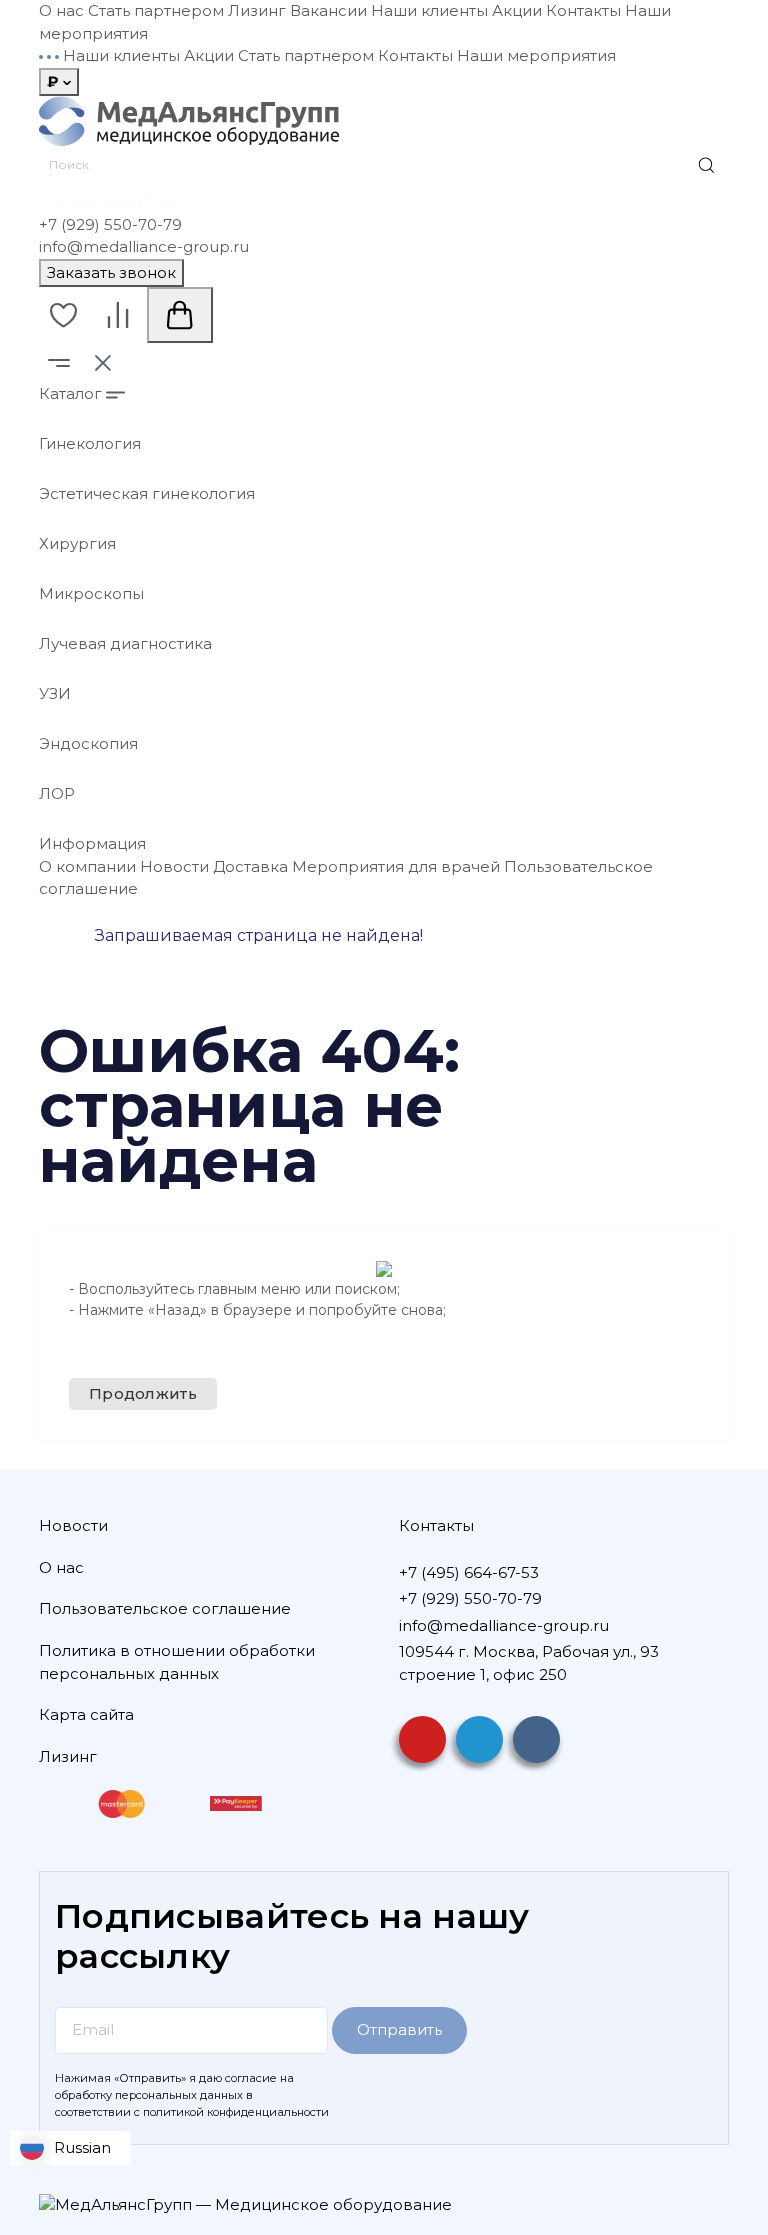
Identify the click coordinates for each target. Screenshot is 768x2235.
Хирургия (77, 543)
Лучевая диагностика (125, 643)
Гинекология (90, 443)
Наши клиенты (429, 10)
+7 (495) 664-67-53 (109, 201)
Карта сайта (86, 1714)
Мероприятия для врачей (396, 866)
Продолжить (143, 1393)
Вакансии (328, 10)
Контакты (583, 10)
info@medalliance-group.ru (144, 246)
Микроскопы (91, 593)
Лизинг (257, 10)
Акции (517, 10)
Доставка (250, 866)
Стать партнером (156, 10)
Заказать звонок (111, 272)
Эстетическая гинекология (147, 493)
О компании (87, 866)
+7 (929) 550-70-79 (110, 224)
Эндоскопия (88, 743)
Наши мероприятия (536, 55)
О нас (61, 10)
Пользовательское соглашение (165, 1608)
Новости (174, 866)
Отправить (399, 2029)
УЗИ (55, 693)
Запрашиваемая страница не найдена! (259, 935)
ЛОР (57, 793)
